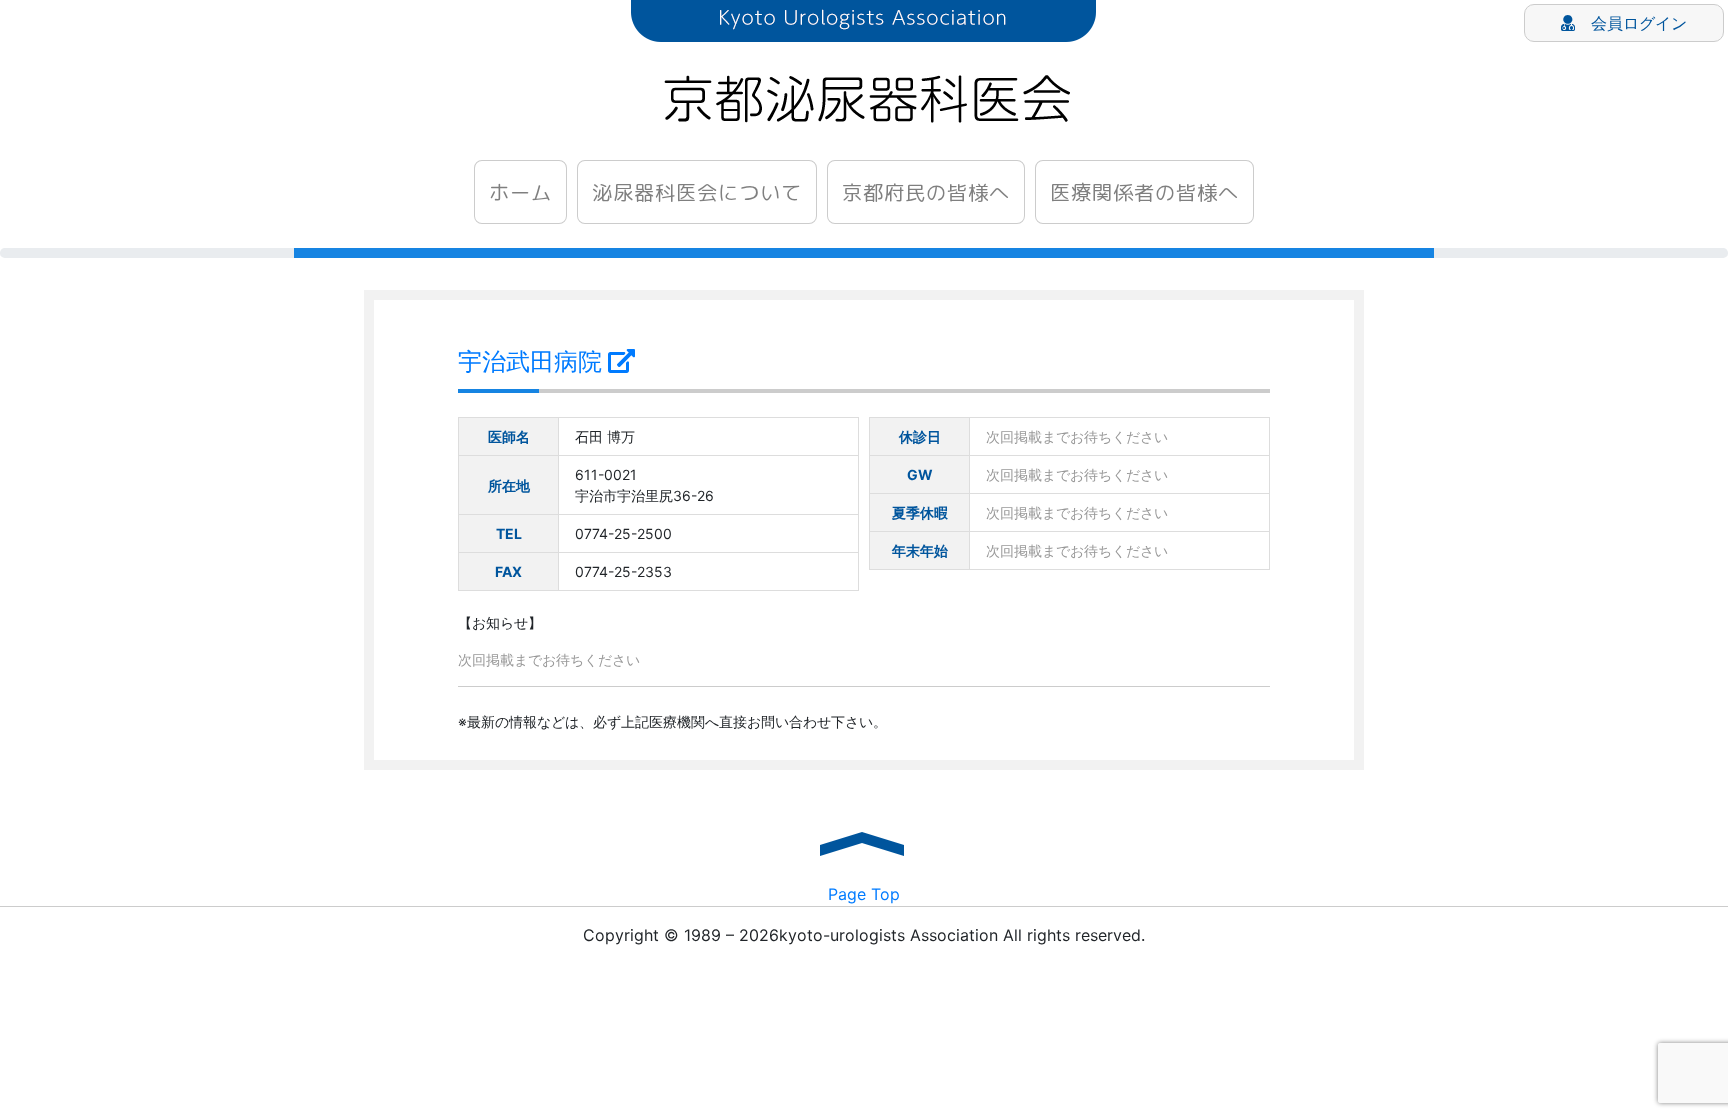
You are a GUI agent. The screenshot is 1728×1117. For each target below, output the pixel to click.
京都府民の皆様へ (926, 192)
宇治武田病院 (533, 361)
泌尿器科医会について (697, 192)
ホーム (520, 192)
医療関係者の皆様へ (1144, 192)
